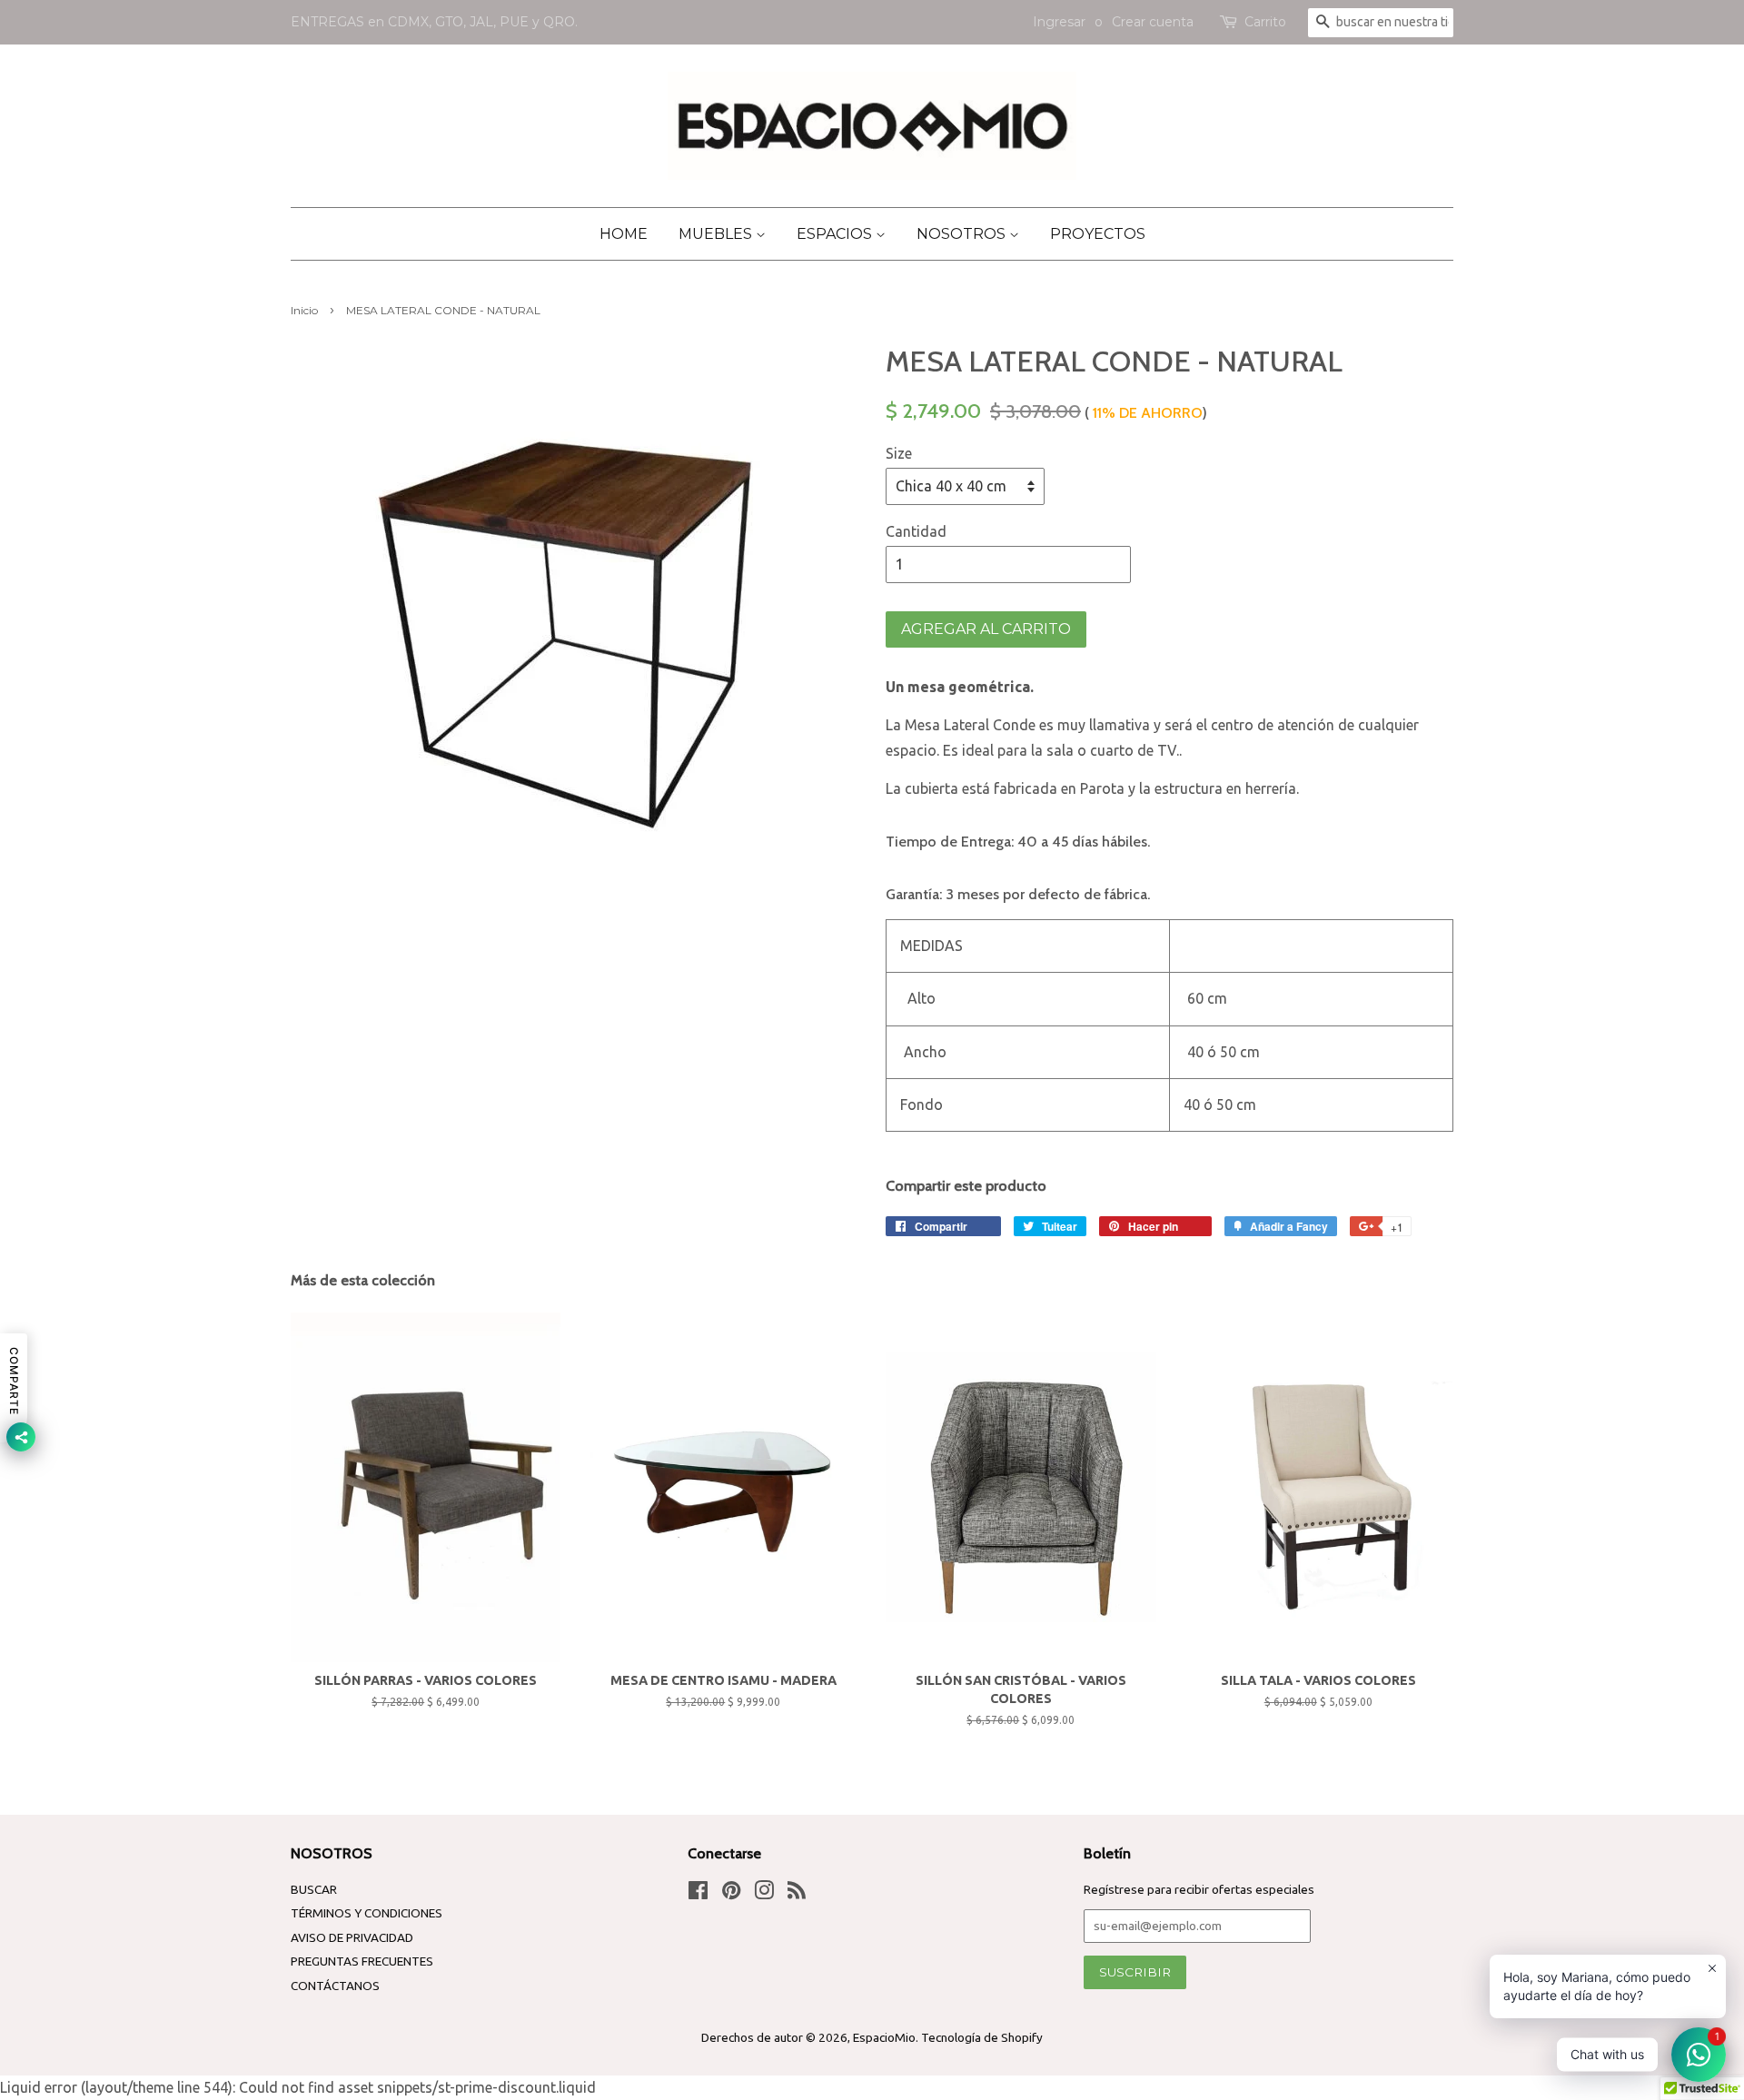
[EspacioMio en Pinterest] (731, 1894)
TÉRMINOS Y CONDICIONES (367, 1913)
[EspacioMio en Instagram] (764, 1894)
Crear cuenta (1153, 22)
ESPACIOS (836, 234)
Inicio (304, 310)
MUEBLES (717, 234)
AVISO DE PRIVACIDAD (352, 1937)
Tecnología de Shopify (982, 2037)
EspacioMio (884, 2037)
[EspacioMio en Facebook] (698, 1894)
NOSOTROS (963, 234)
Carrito (1265, 22)
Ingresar (1059, 22)
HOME (624, 234)
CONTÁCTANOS (335, 1986)
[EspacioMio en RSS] (797, 1894)
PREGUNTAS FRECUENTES (362, 1961)
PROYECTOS (1098, 234)
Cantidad (916, 531)
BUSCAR (314, 1889)
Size (899, 453)
